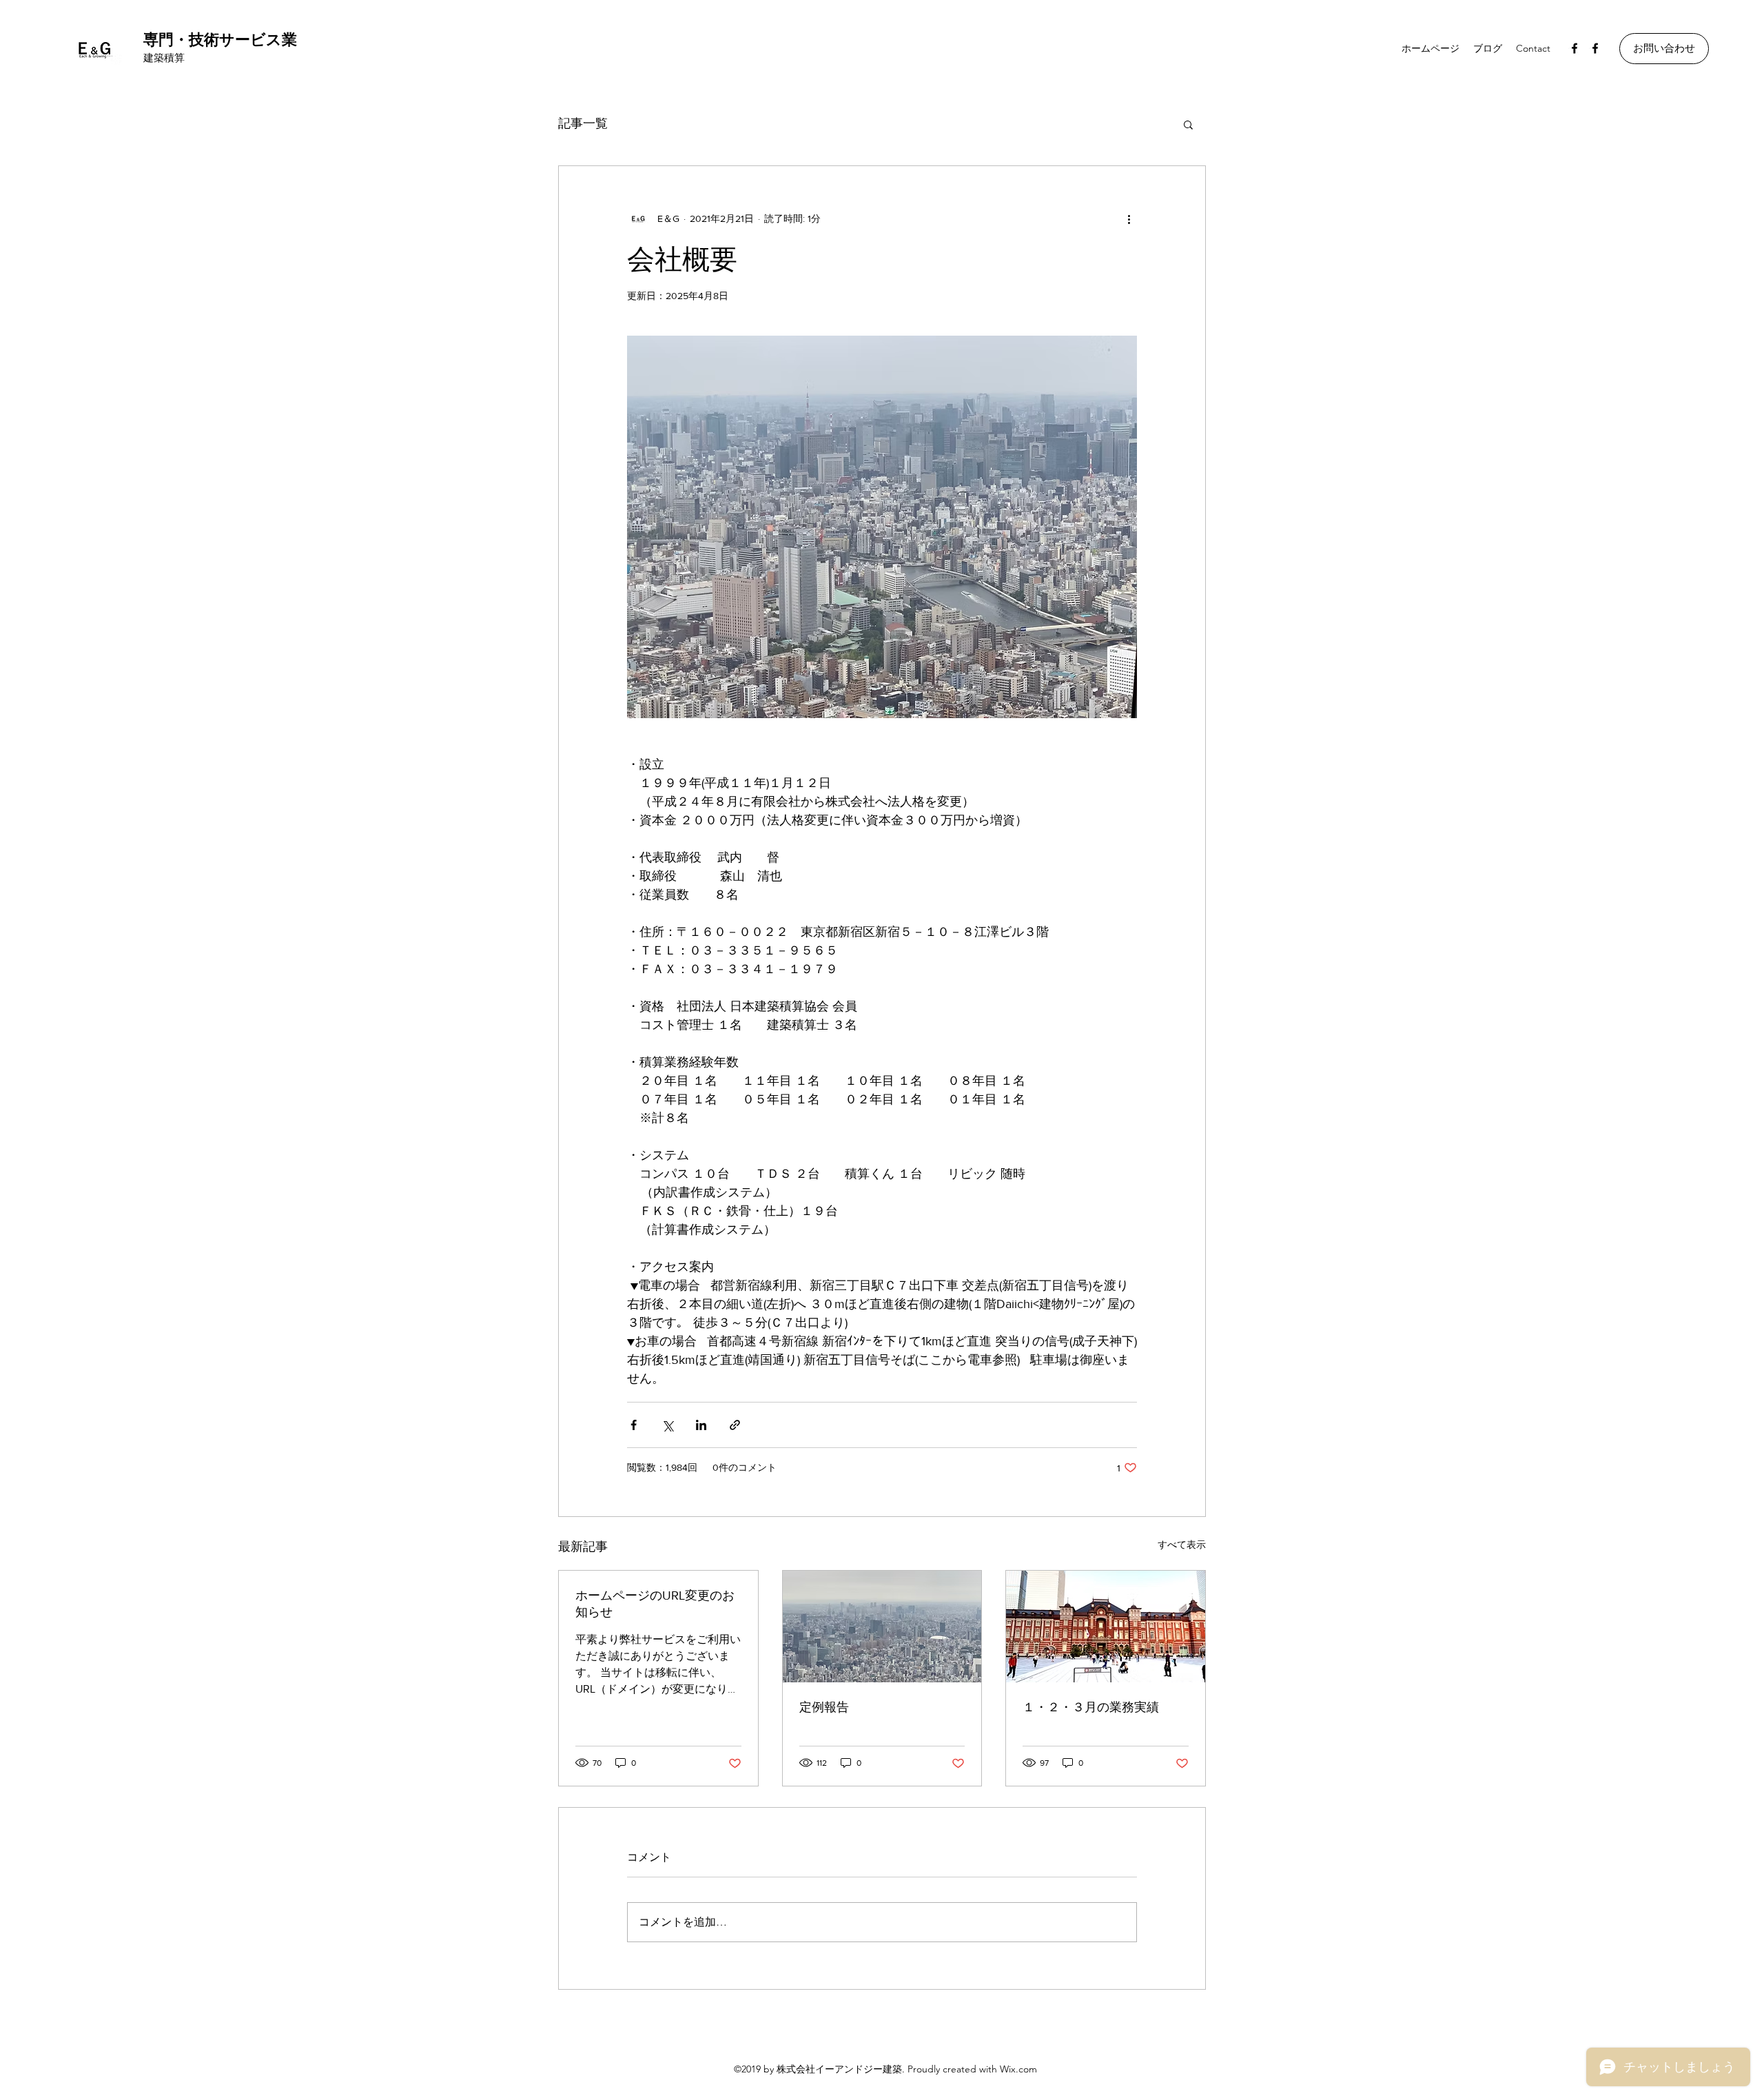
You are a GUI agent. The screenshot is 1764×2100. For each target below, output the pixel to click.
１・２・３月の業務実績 (1091, 1707)
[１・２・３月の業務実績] (1106, 1627)
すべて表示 (1182, 1545)
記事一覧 (583, 123)
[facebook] (1575, 48)
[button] (1664, 49)
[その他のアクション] (1129, 218)
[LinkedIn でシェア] (701, 1425)
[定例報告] (882, 1627)
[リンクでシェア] (735, 1425)
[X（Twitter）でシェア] (667, 1425)
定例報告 (824, 1707)
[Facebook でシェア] (634, 1425)
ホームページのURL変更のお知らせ (655, 1604)
